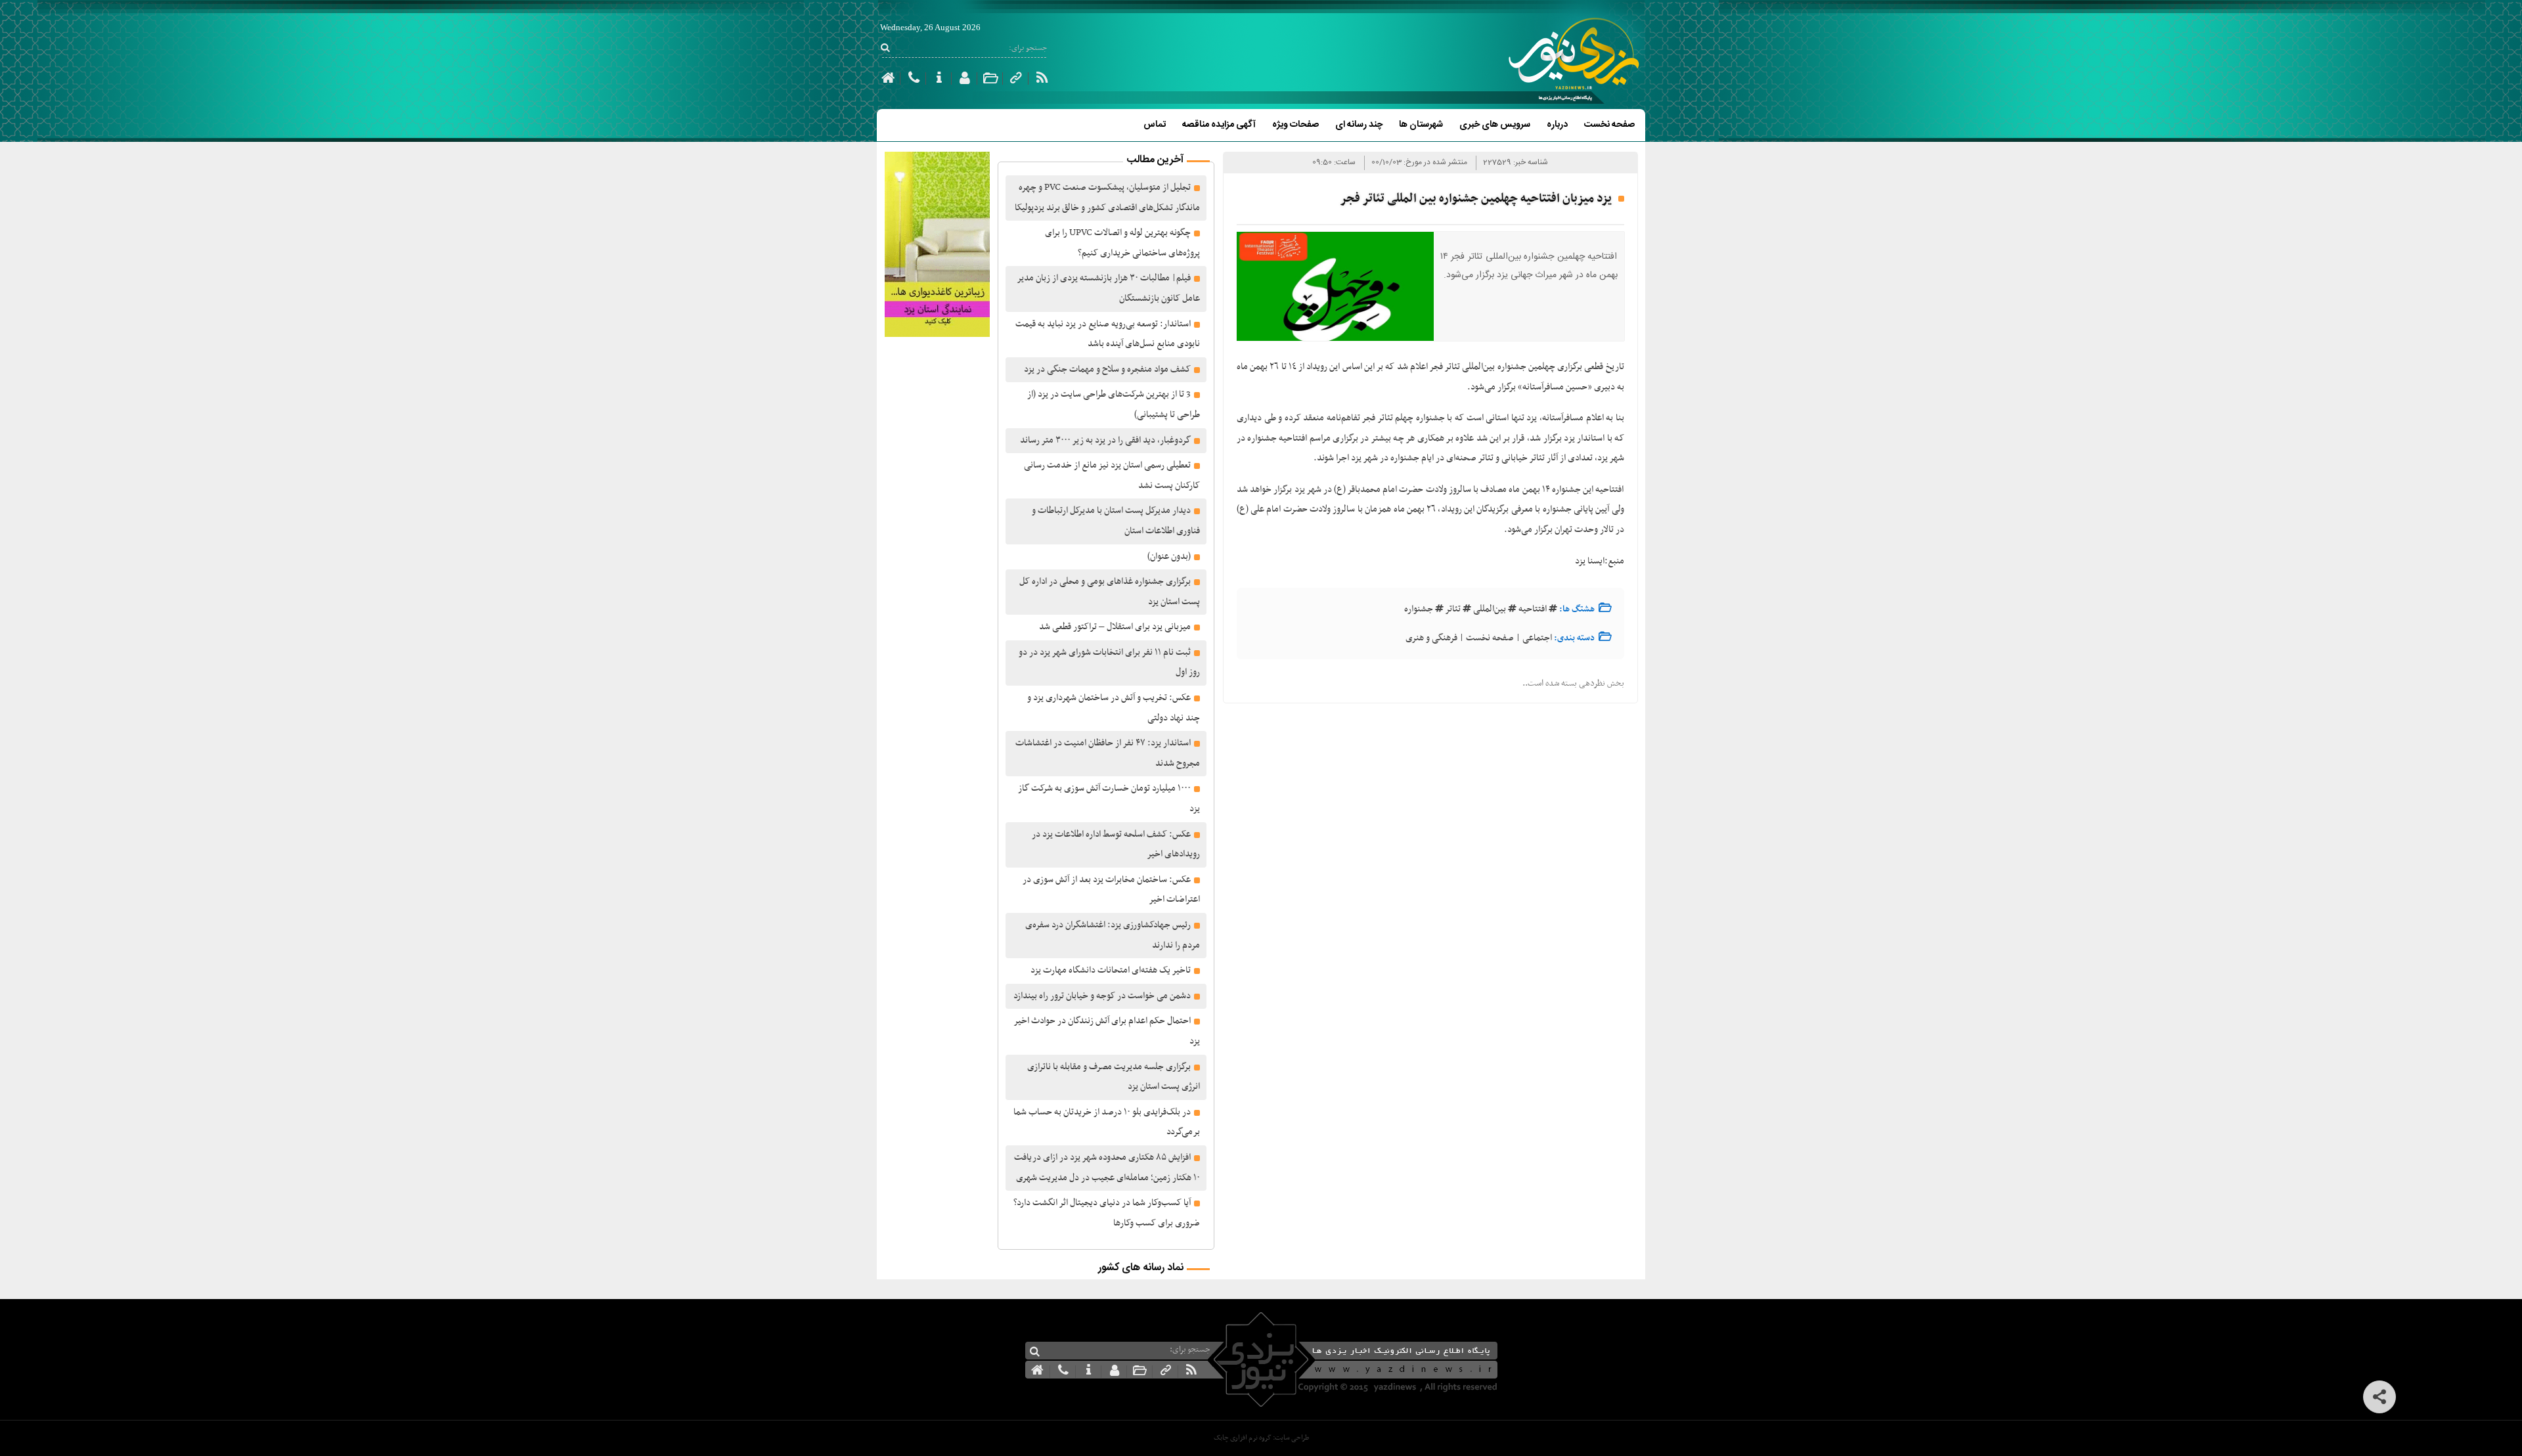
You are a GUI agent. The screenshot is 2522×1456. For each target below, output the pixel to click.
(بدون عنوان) (1169, 557)
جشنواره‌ (1419, 609)
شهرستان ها (1421, 125)
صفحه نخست (1609, 125)
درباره (1557, 125)
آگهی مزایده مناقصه (1219, 125)
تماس (1155, 125)
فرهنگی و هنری (1431, 638)
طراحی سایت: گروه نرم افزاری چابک (1261, 1438)
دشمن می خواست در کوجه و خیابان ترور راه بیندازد (1102, 996)
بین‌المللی (1490, 609)
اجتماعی (1537, 638)
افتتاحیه (1533, 609)
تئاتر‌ (1453, 609)
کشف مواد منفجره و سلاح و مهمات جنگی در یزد (1107, 369)
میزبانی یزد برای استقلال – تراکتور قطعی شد (1115, 627)
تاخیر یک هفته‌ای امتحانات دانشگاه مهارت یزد (1111, 970)
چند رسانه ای (1359, 125)
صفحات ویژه (1295, 125)
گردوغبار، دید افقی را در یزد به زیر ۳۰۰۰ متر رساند (1105, 440)
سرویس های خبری (1495, 125)
